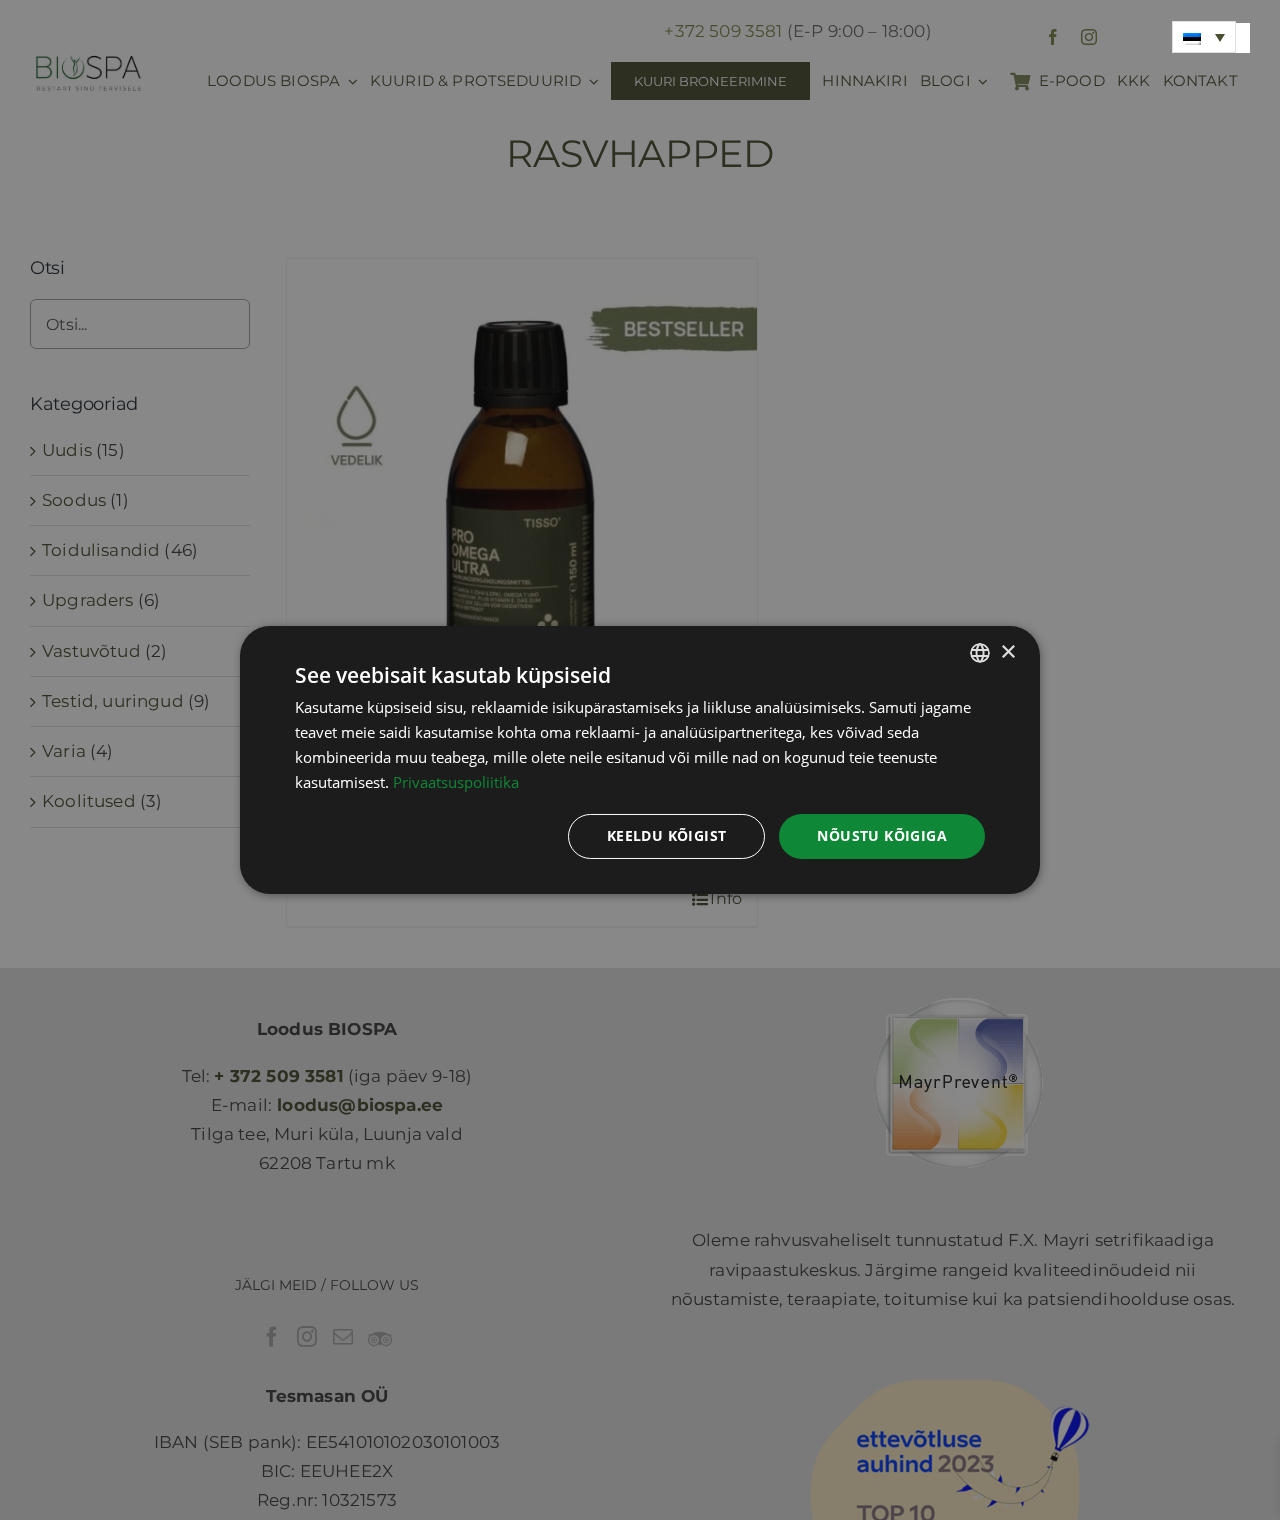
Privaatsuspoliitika (456, 782)
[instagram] (1089, 37)
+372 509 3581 (723, 31)
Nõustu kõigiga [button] (882, 835)
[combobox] (980, 653)
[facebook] (1053, 37)
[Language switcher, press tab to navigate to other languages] (1204, 37)
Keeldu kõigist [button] (667, 835)
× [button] (1007, 651)
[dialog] (640, 760)
